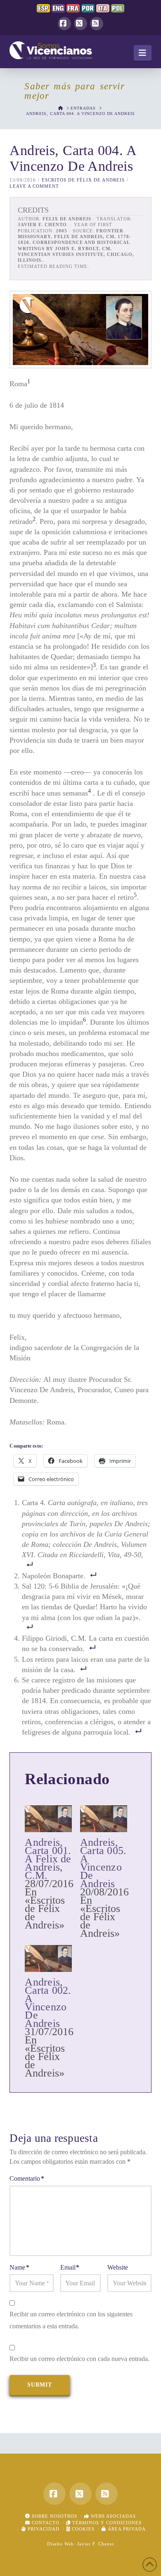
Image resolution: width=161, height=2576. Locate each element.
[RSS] (97, 24)
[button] (143, 53)
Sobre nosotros (54, 2516)
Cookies (82, 2529)
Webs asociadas (112, 2516)
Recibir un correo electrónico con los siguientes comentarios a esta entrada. (71, 2320)
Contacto (45, 2523)
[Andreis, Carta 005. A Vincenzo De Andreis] (104, 1819)
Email (70, 2267)
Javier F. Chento (96, 2544)
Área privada (126, 2529)
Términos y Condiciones (106, 2523)
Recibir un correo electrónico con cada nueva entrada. (79, 2359)
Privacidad (43, 2529)
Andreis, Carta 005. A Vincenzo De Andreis (103, 1863)
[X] (80, 24)
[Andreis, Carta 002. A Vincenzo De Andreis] (48, 1958)
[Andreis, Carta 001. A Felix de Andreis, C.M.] (48, 1819)
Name (19, 2267)
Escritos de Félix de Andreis (83, 180)
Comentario (27, 2178)
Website (118, 2267)
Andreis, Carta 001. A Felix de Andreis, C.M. (48, 1859)
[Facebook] (64, 24)
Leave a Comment (34, 186)
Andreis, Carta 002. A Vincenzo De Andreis (48, 2003)
